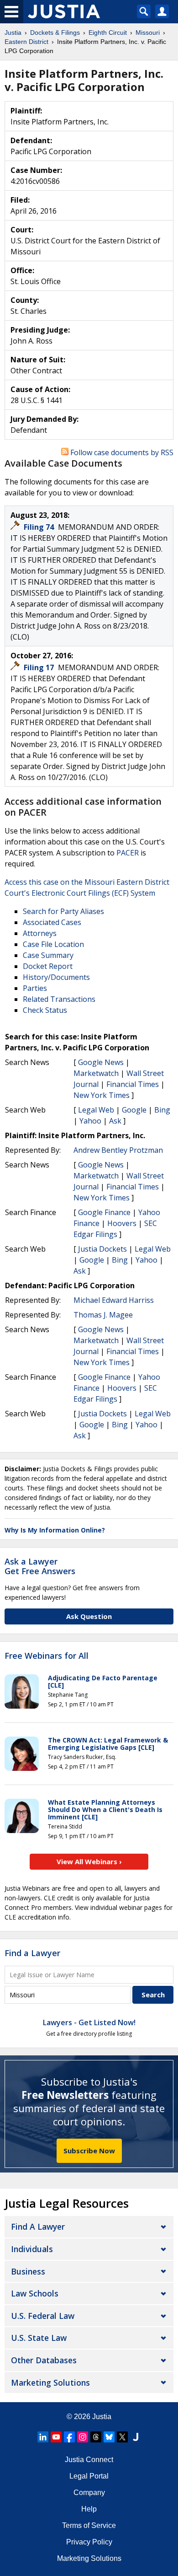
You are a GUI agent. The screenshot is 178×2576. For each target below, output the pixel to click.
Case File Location (53, 944)
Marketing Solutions (50, 2382)
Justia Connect (89, 2460)
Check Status (45, 1010)
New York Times (102, 1095)
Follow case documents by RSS (121, 452)
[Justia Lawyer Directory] (136, 2437)
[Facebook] (69, 2437)
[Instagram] (83, 2437)
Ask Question (89, 1616)
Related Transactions (59, 999)
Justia (102, 2417)
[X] (122, 2437)
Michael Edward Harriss (114, 1300)
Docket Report (48, 966)
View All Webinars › (89, 1861)
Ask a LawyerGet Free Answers (40, 1566)
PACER (128, 853)
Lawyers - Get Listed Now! (89, 2022)
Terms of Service (89, 2525)
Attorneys (40, 933)
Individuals (32, 2249)
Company (89, 2493)
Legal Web (96, 1110)
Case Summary (48, 955)
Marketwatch (96, 1073)
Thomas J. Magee (103, 1315)
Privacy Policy (89, 2542)
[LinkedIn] (43, 2437)
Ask (115, 1121)
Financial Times (133, 1084)
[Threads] (96, 2437)
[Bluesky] (109, 2437)
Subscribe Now (89, 2151)
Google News (101, 1062)
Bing (162, 1110)
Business (28, 2271)
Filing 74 (40, 527)
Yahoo (90, 1121)
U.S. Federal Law (43, 2316)
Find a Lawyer (32, 1953)
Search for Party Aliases (63, 911)
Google (134, 1110)
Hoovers (122, 1223)
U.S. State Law (39, 2338)
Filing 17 (40, 667)
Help (89, 2509)
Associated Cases (52, 922)
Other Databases (44, 2360)
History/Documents (56, 977)
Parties (35, 988)
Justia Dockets (102, 1249)
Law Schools (35, 2293)
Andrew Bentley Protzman (118, 1150)
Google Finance (104, 1212)
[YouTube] (56, 2437)
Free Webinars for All (47, 1656)
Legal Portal (89, 2476)
